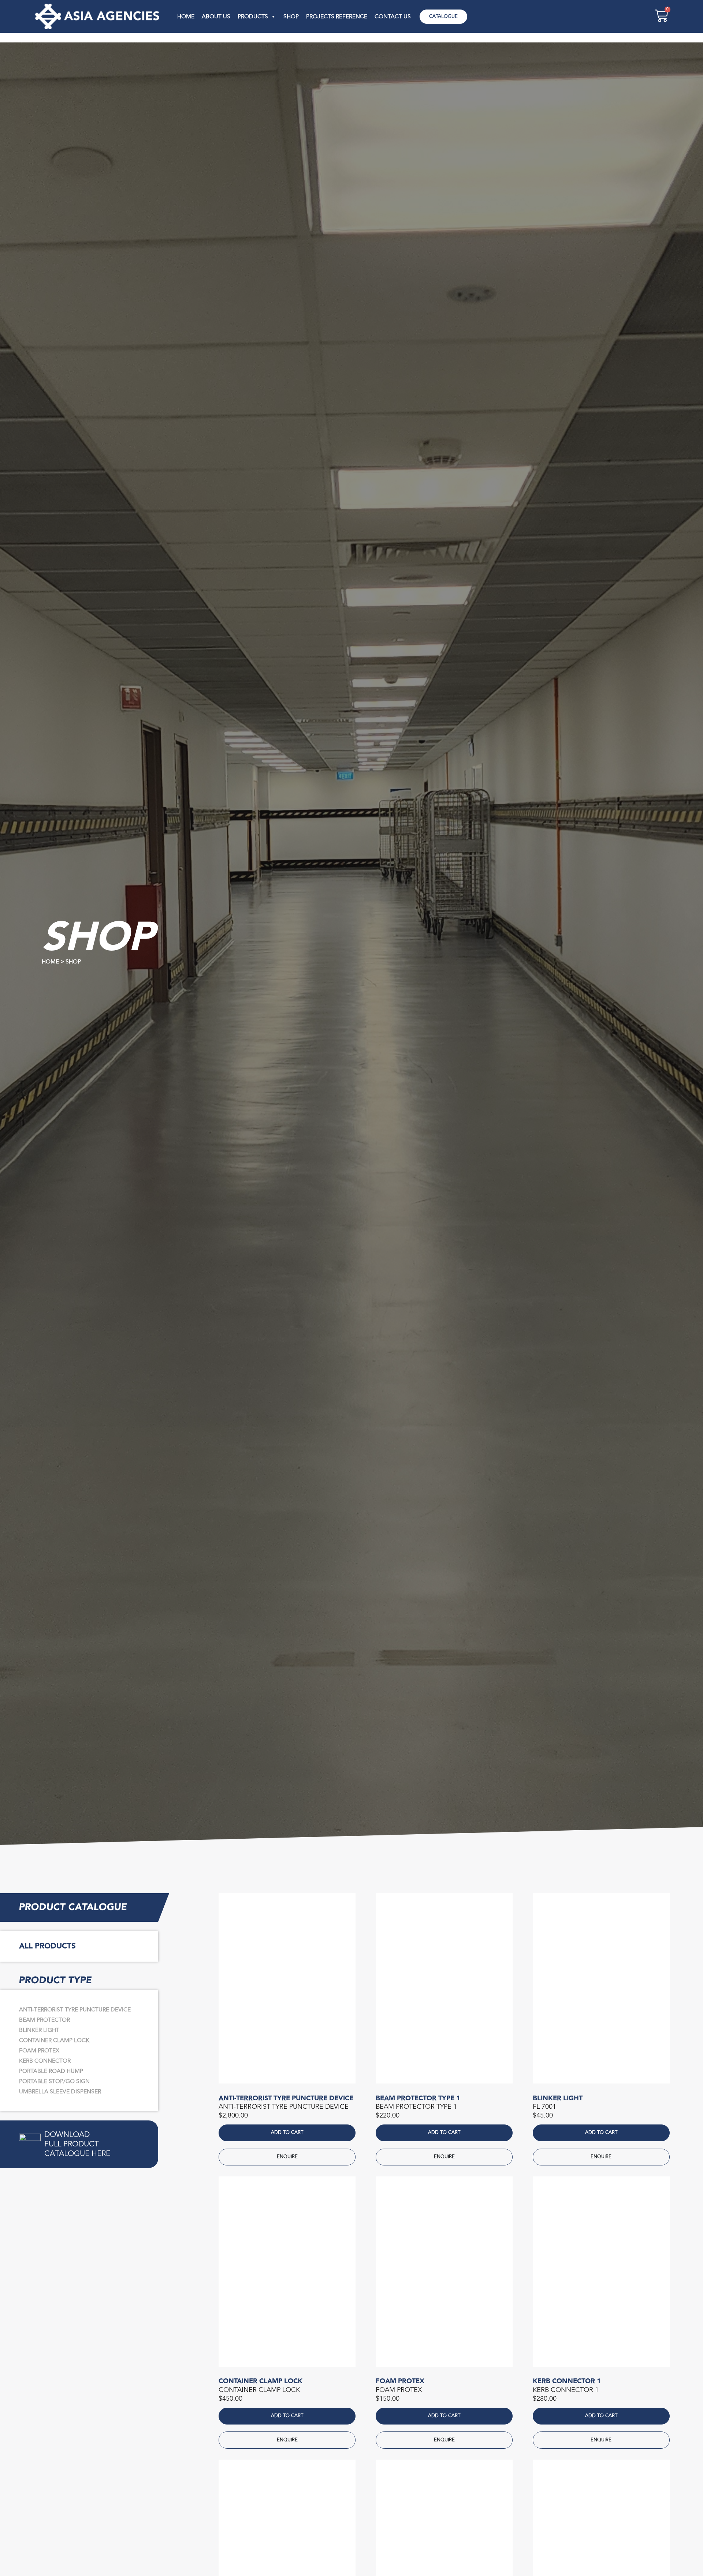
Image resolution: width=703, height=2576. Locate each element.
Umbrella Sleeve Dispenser (60, 2092)
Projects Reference (337, 16)
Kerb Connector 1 (567, 2381)
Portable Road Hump (51, 2071)
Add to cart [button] (287, 2133)
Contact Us (393, 16)
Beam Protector (44, 2020)
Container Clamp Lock (54, 2040)
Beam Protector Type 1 (418, 2098)
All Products (47, 1946)
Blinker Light (39, 2030)
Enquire (287, 2157)
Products (253, 16)
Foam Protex (39, 2051)
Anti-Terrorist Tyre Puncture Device (75, 2010)
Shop (291, 16)
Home (186, 16)
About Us (216, 16)
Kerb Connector (45, 2061)
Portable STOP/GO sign (54, 2081)
